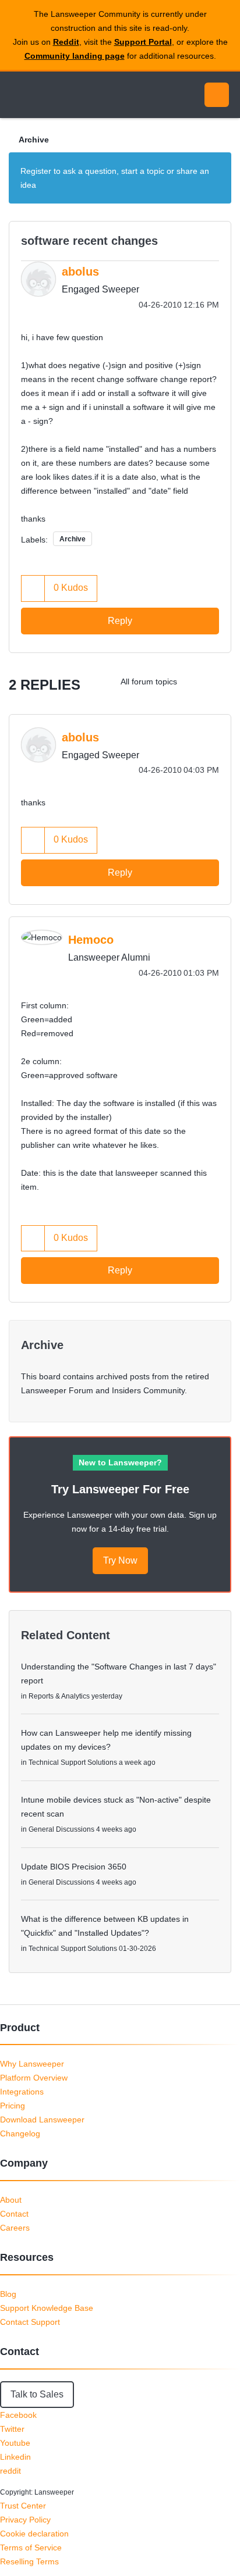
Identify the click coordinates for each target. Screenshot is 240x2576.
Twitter (12, 2429)
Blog (8, 2294)
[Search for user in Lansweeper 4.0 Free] (196, 682)
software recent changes (89, 241)
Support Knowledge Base (47, 2308)
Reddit (66, 42)
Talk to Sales (37, 2394)
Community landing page (75, 56)
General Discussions (61, 1829)
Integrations (22, 2092)
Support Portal (143, 42)
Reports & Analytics (59, 1696)
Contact (14, 2214)
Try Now (120, 1560)
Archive (34, 140)
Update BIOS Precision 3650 (74, 1867)
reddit (10, 2471)
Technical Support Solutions (73, 1762)
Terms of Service (31, 2548)
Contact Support (30, 2322)
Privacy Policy (25, 2520)
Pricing (13, 2106)
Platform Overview (34, 2078)
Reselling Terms (29, 2561)
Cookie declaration (34, 2534)
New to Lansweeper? (120, 1462)
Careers (15, 2228)
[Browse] (17, 95)
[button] (33, 588)
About (11, 2200)
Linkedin (15, 2457)
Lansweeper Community (64, 95)
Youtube (15, 2443)
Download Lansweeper (42, 2120)
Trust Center (23, 2506)
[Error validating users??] (219, 682)
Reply (120, 621)
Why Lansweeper (32, 2064)
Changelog (20, 2133)
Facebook (18, 2415)
